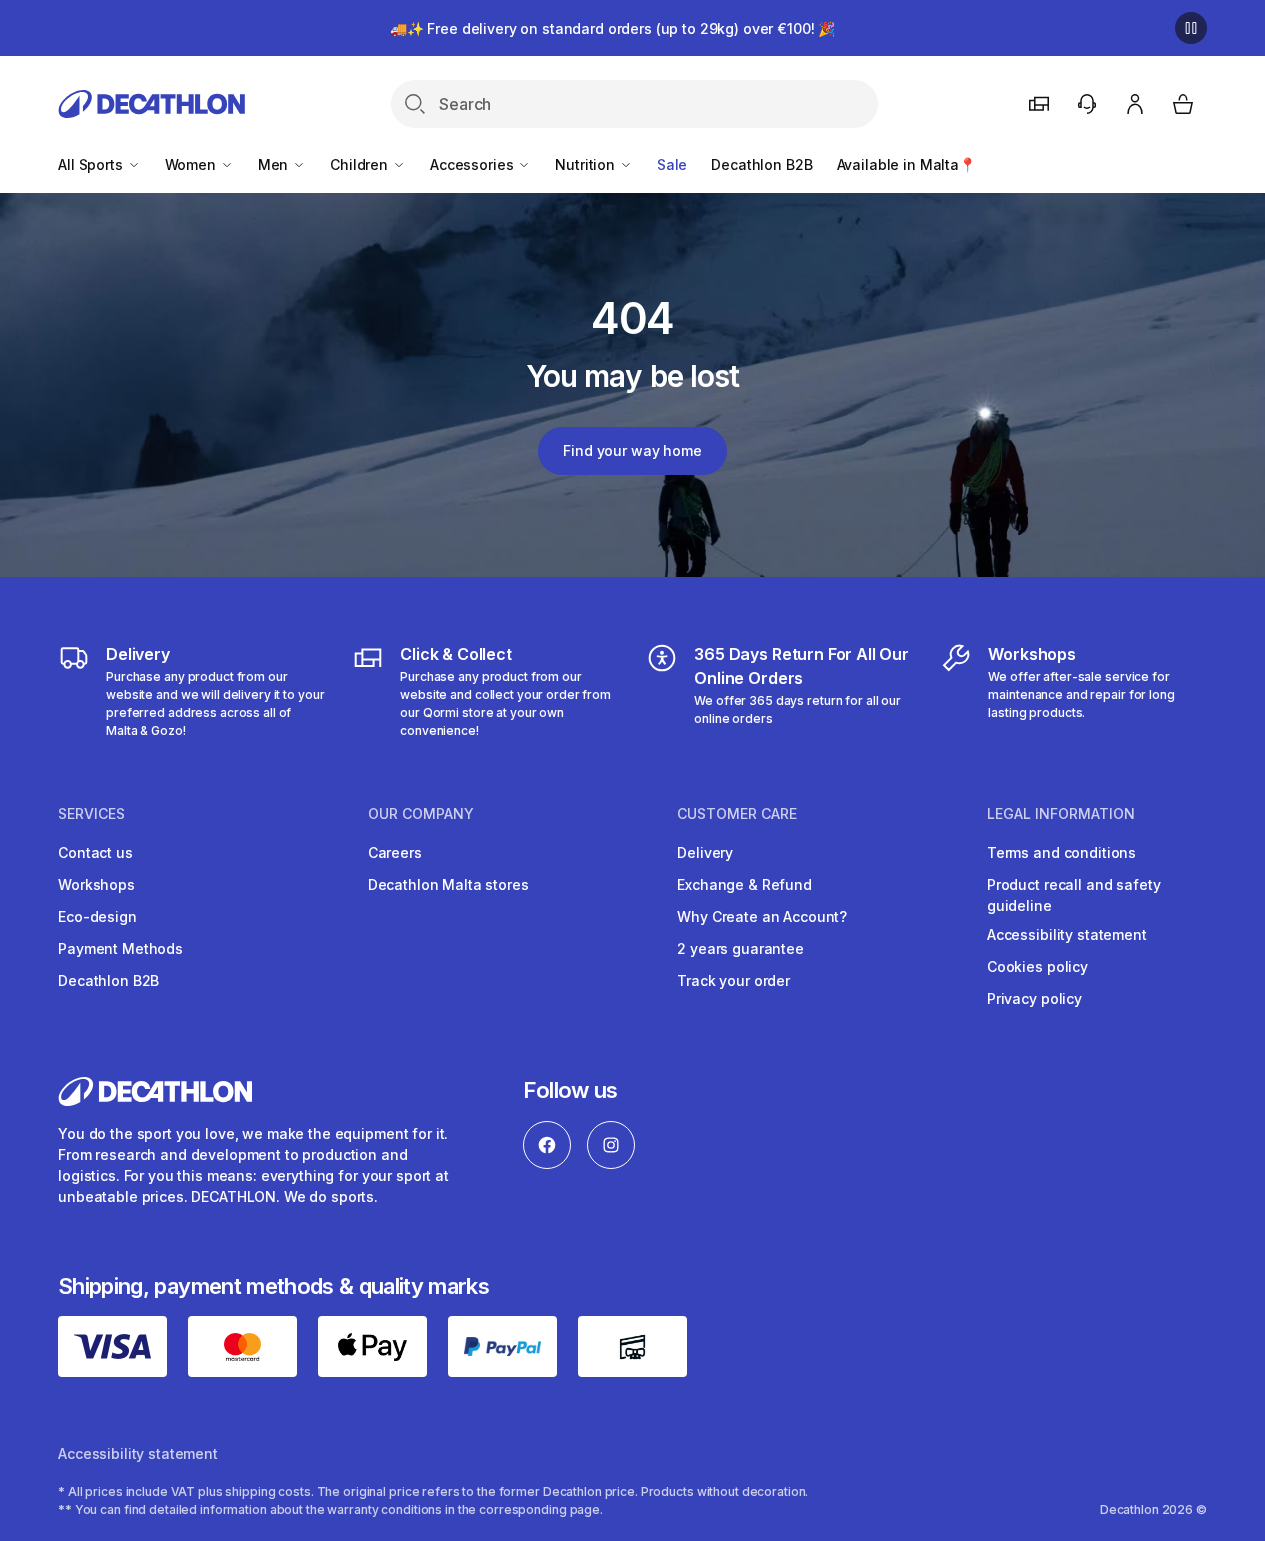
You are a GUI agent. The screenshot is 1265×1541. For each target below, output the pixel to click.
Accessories (473, 164)
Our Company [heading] (421, 814)
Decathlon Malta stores (448, 884)
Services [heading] (91, 814)
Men (275, 164)
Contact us (95, 852)
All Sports (92, 164)
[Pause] (1191, 28)
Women (192, 164)
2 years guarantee (740, 948)
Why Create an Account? (762, 916)
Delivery (705, 852)
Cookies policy (1037, 966)
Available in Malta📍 (906, 164)
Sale (672, 164)
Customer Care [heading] (737, 814)
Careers (395, 852)
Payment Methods (120, 948)
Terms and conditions (1061, 852)
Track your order (733, 980)
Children (361, 164)
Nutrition (587, 164)
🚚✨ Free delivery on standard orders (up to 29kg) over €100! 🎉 (612, 28)
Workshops (96, 884)
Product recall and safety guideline (1074, 895)
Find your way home (632, 450)
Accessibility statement (1067, 934)
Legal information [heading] (1061, 814)
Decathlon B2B (761, 164)
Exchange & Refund (744, 884)
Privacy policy (1034, 998)
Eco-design (97, 916)
